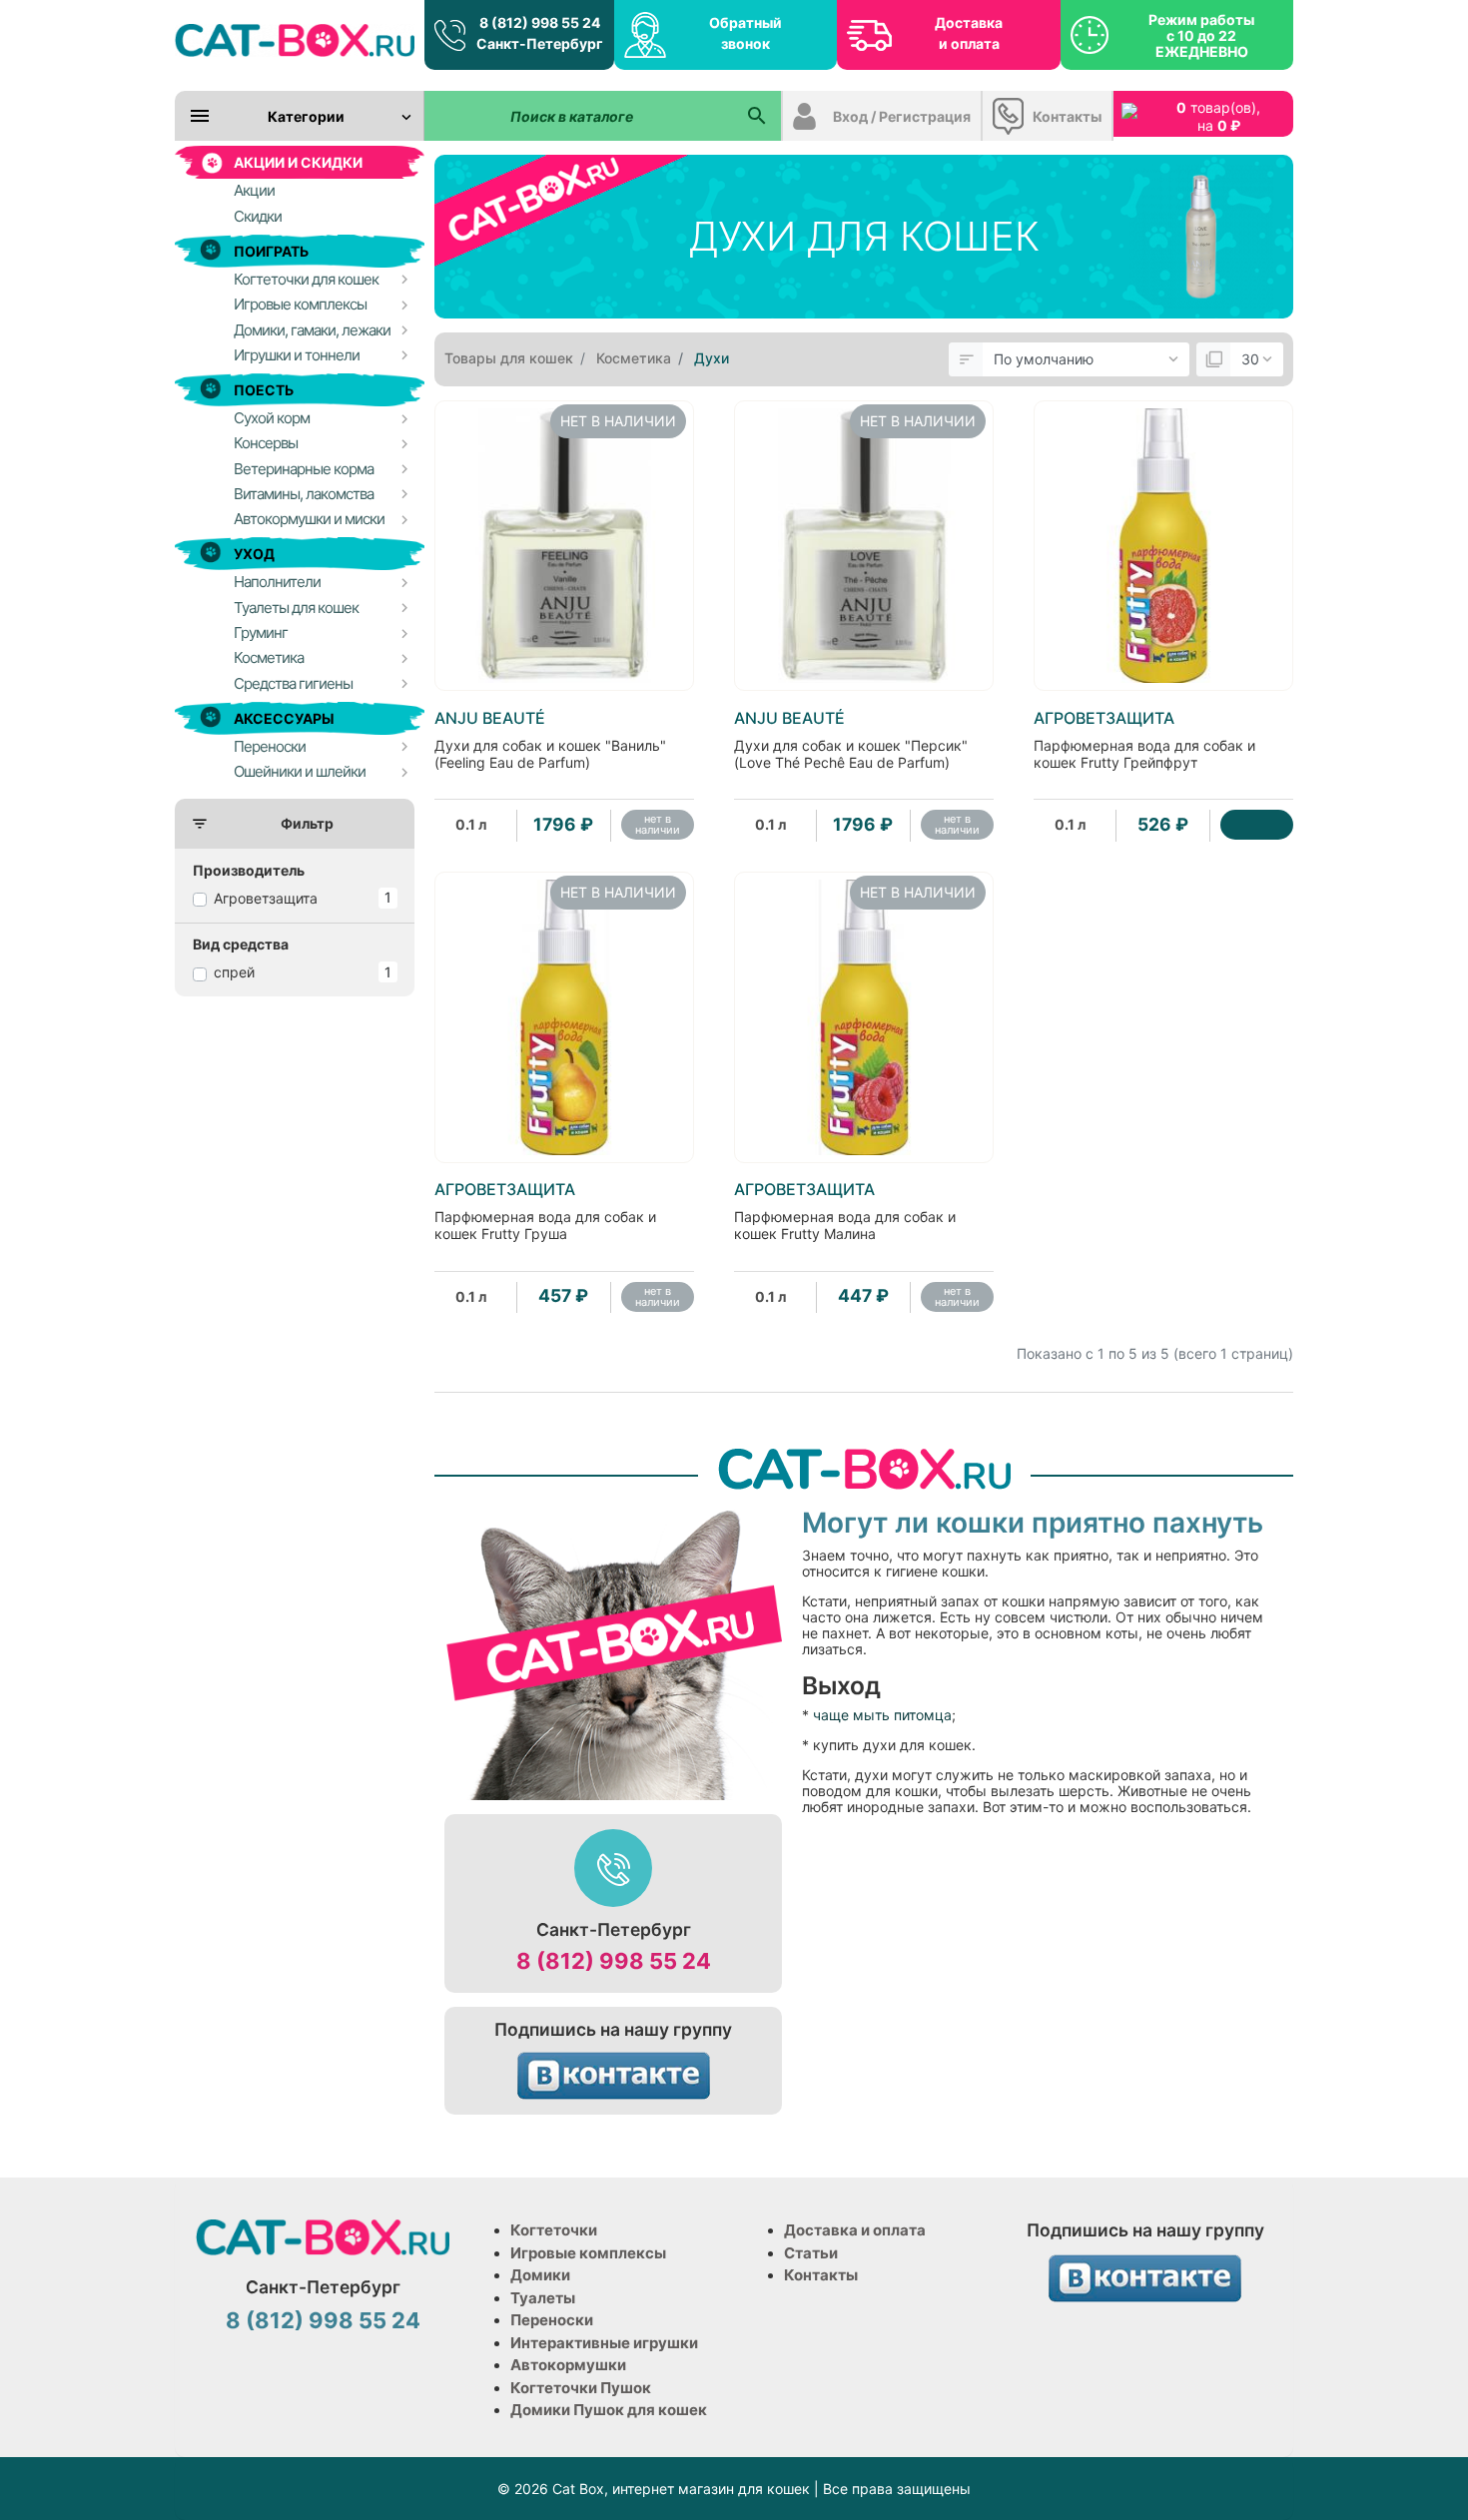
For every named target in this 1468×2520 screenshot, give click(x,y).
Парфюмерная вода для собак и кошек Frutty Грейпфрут (1144, 740)
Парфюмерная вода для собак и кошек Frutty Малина (845, 1211)
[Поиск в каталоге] (756, 116)
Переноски (552, 2320)
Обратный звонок (745, 33)
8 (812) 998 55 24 (614, 1961)
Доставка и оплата (969, 33)
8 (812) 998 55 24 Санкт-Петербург (540, 33)
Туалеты (543, 2298)
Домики (540, 2275)
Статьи (811, 2253)
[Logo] (295, 39)
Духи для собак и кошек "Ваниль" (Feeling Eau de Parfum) (550, 740)
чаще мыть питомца (882, 1715)
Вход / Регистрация (902, 116)
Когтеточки (554, 2230)
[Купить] (1257, 825)
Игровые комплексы (588, 2253)
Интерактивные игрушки (604, 2343)
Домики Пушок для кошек (609, 2410)
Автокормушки (568, 2365)
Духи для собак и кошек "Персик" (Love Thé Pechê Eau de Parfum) (851, 740)
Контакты (1067, 116)
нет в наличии (658, 824)
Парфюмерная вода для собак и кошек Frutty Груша (545, 1211)
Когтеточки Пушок (581, 2388)
